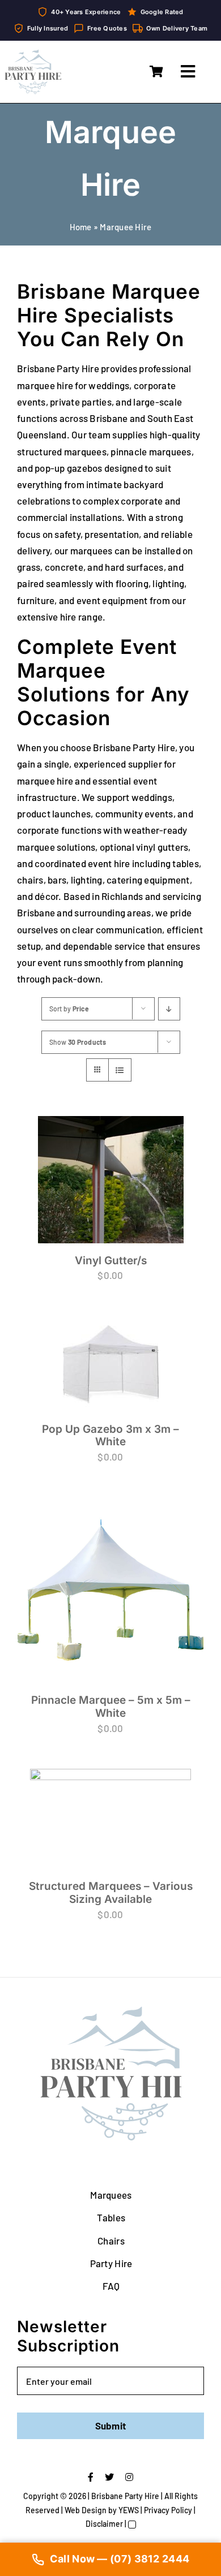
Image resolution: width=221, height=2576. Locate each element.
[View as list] (120, 1070)
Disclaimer (104, 2069)
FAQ (111, 1832)
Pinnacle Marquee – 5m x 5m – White (58, 1426)
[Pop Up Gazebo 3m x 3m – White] (163, 1156)
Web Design (86, 2056)
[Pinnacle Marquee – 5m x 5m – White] (58, 1349)
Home (81, 227)
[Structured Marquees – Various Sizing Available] (163, 1334)
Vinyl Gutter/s (58, 1211)
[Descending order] (169, 1009)
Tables (111, 1764)
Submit (111, 1972)
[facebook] (91, 2023)
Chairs (111, 1786)
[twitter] (109, 2023)
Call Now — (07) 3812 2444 (120, 2559)
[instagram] (129, 2023)
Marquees (111, 1741)
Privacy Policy (168, 2056)
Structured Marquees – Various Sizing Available (163, 1402)
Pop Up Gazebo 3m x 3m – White (163, 1233)
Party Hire (111, 1809)
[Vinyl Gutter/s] (58, 1151)
